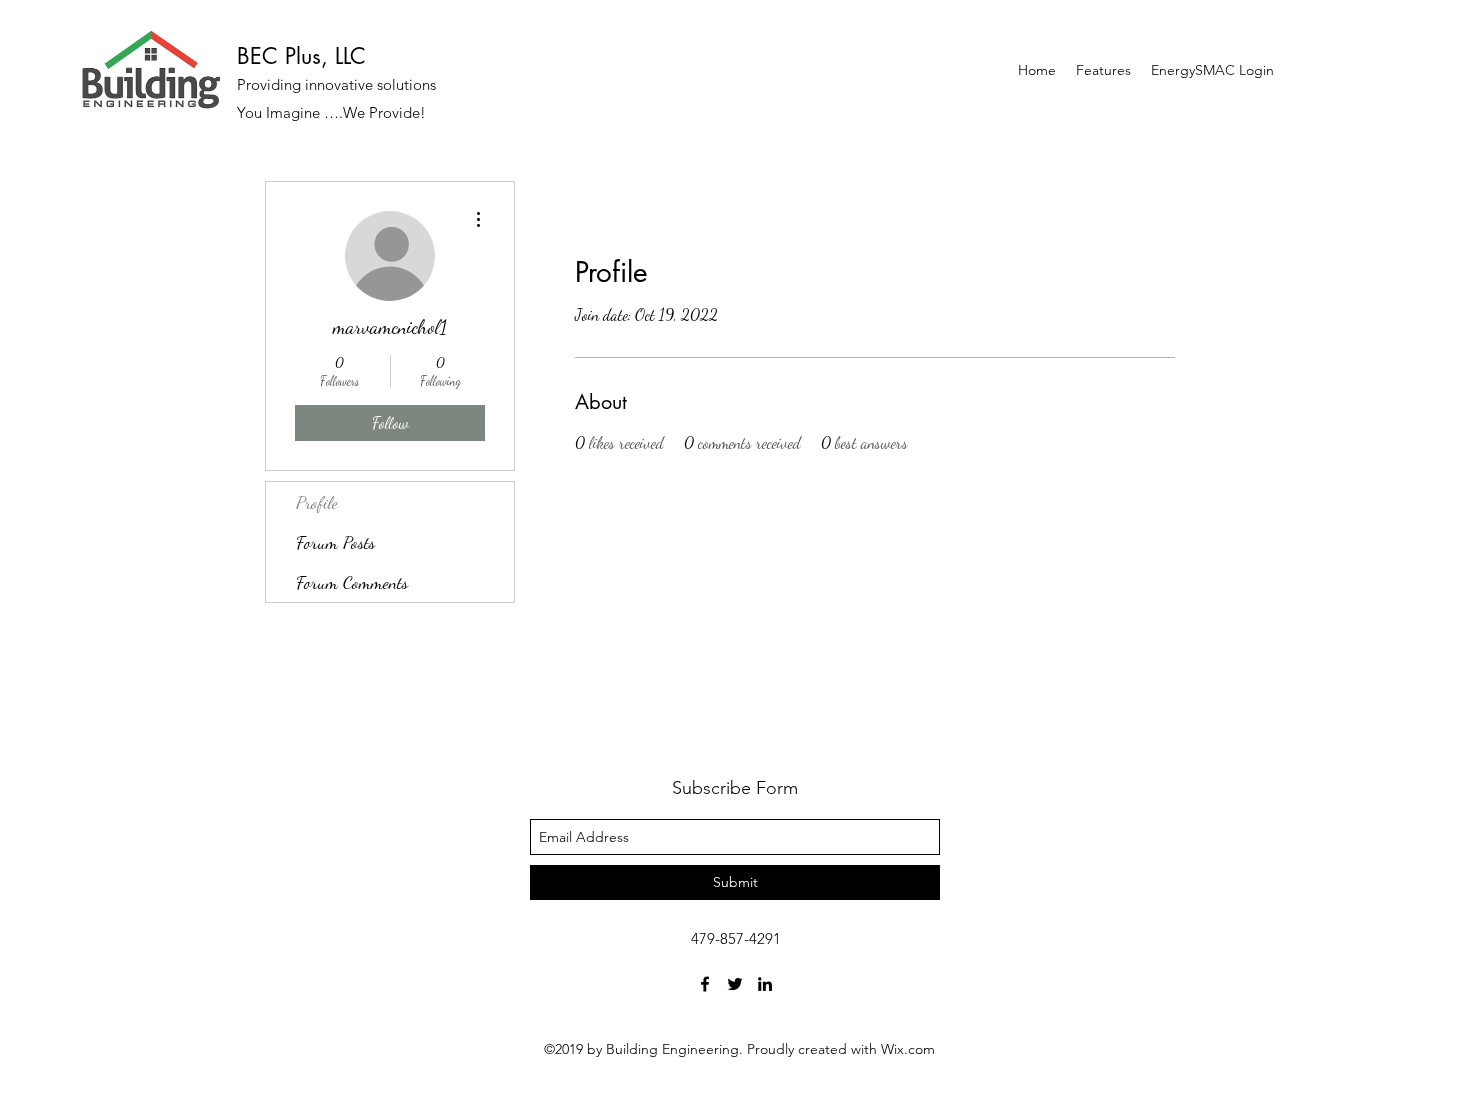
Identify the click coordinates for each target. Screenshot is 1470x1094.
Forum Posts (335, 542)
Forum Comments (352, 582)
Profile (317, 502)
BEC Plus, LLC (301, 56)
